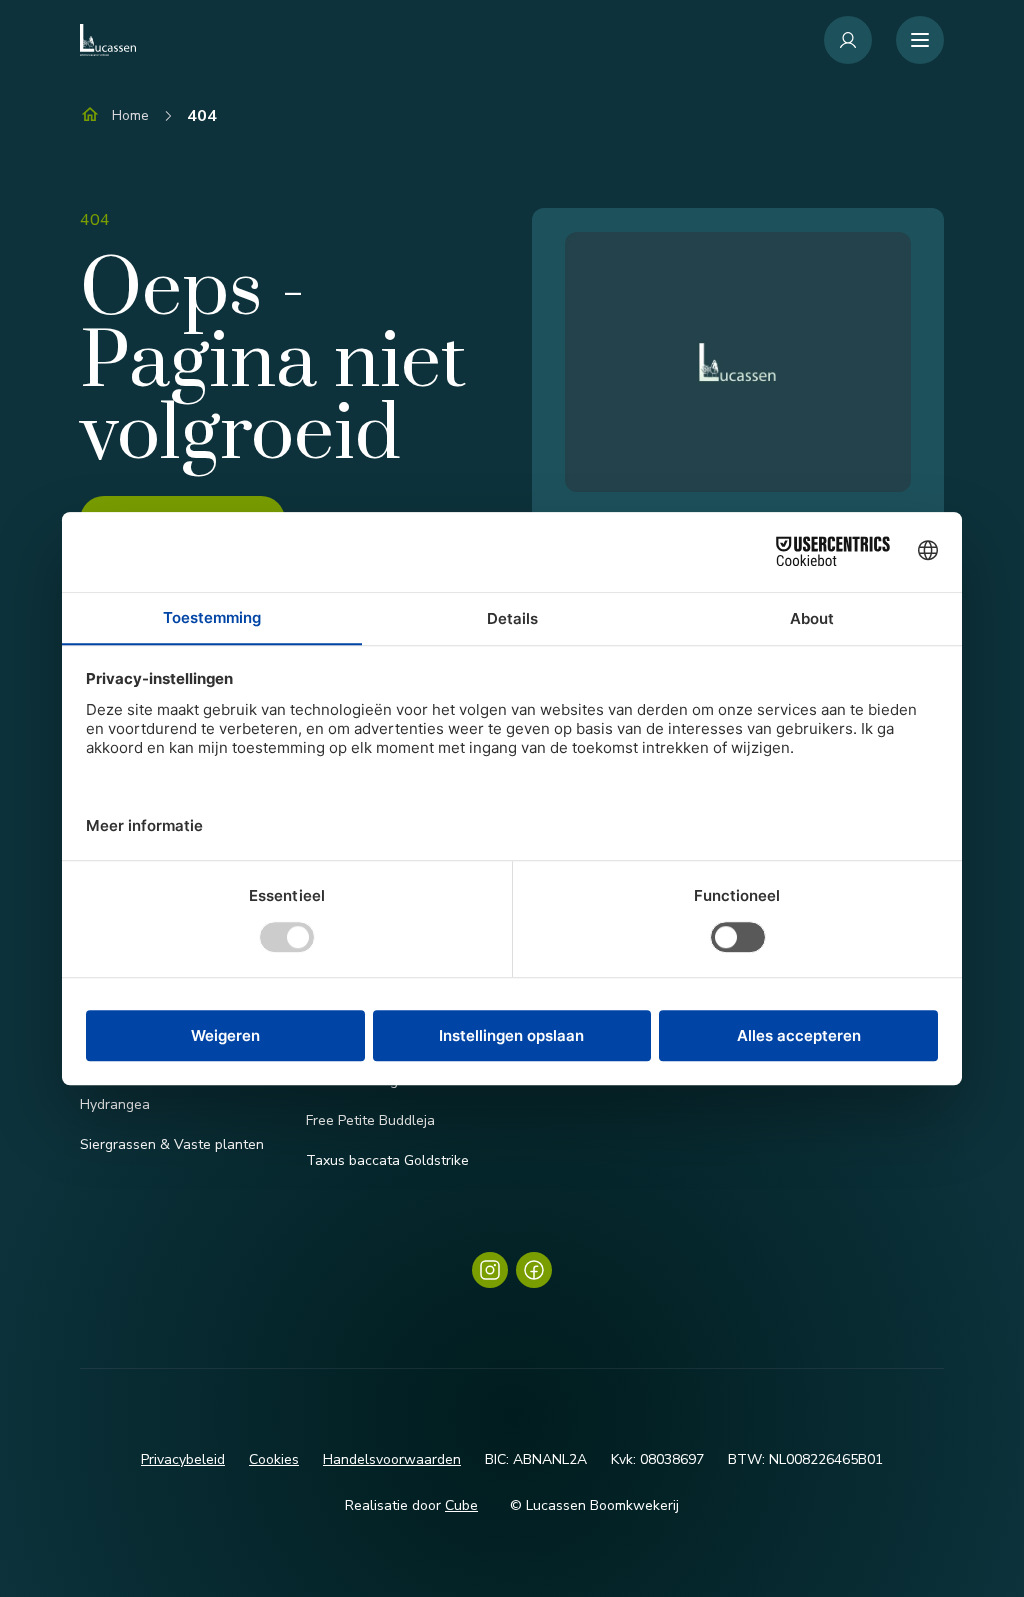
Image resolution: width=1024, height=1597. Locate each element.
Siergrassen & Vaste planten (172, 1144)
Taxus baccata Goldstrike (387, 1160)
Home (130, 115)
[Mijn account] (848, 40)
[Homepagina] (108, 40)
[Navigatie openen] (920, 40)
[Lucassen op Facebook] (534, 1270)
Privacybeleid (183, 1459)
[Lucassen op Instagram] (490, 1270)
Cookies (274, 1459)
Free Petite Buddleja (370, 1120)
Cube (461, 1505)
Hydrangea (115, 1104)
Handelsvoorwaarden (392, 1459)
